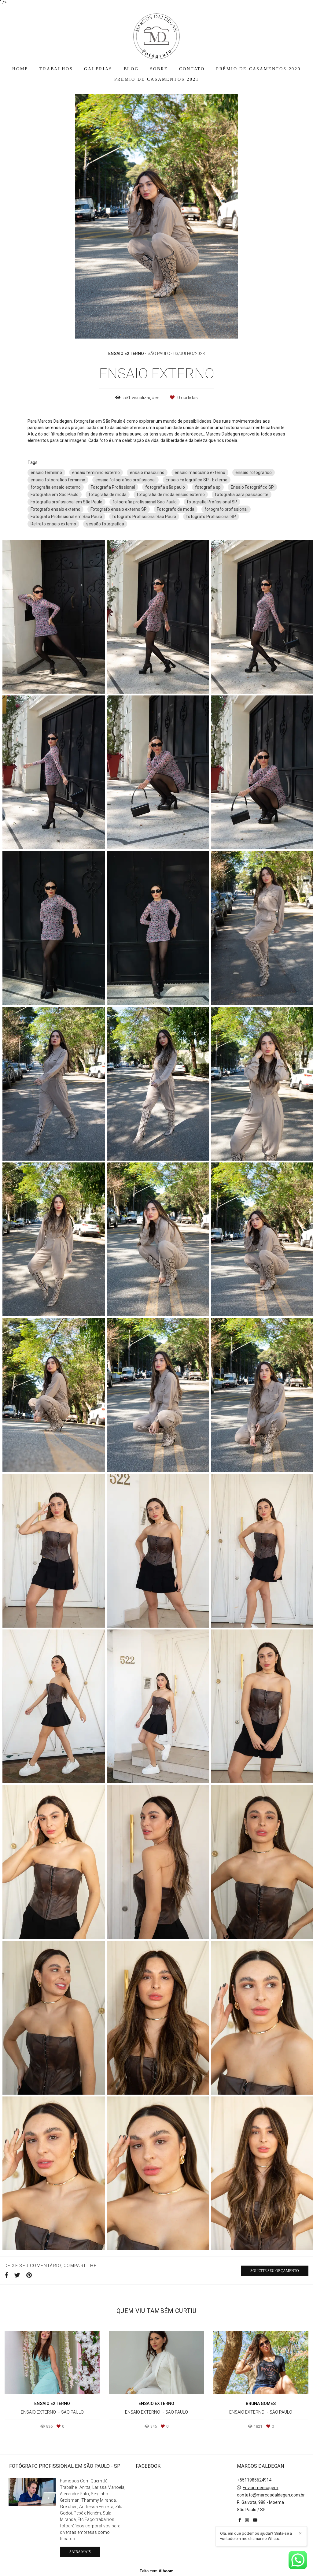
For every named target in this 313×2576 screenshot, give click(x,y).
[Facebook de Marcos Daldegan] (240, 2520)
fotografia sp (208, 487)
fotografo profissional (226, 509)
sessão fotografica (105, 524)
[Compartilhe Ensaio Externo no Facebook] (6, 2275)
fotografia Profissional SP (212, 502)
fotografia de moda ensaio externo (171, 495)
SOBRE (159, 69)
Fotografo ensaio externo (55, 509)
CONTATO (192, 69)
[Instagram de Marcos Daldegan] (247, 2520)
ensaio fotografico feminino (58, 480)
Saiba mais (80, 2552)
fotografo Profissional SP (211, 517)
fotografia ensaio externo (56, 487)
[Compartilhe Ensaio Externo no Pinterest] (29, 2275)
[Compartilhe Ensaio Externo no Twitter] (17, 2275)
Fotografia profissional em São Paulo (66, 502)
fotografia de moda (108, 495)
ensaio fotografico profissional (125, 480)
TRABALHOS (56, 69)
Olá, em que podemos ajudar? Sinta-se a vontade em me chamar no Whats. (256, 2536)
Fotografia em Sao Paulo (55, 495)
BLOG (131, 69)
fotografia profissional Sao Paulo (145, 502)
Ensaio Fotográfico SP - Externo (197, 480)
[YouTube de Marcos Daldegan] (255, 2520)
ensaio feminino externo (96, 473)
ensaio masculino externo (200, 473)
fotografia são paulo (165, 487)
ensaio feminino (46, 473)
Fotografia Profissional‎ (113, 487)
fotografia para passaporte (242, 495)
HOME (20, 69)
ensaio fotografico (254, 473)
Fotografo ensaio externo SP (119, 509)
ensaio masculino (147, 473)
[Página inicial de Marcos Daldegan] (156, 33)
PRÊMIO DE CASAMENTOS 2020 (258, 69)
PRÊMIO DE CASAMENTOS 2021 (157, 79)
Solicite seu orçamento (275, 2271)
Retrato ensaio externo (53, 524)
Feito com (157, 2571)
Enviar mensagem (260, 2488)
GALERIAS (98, 69)
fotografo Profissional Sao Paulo (144, 517)
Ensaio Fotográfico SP (252, 487)
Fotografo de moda (176, 509)
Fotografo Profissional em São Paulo (66, 517)
